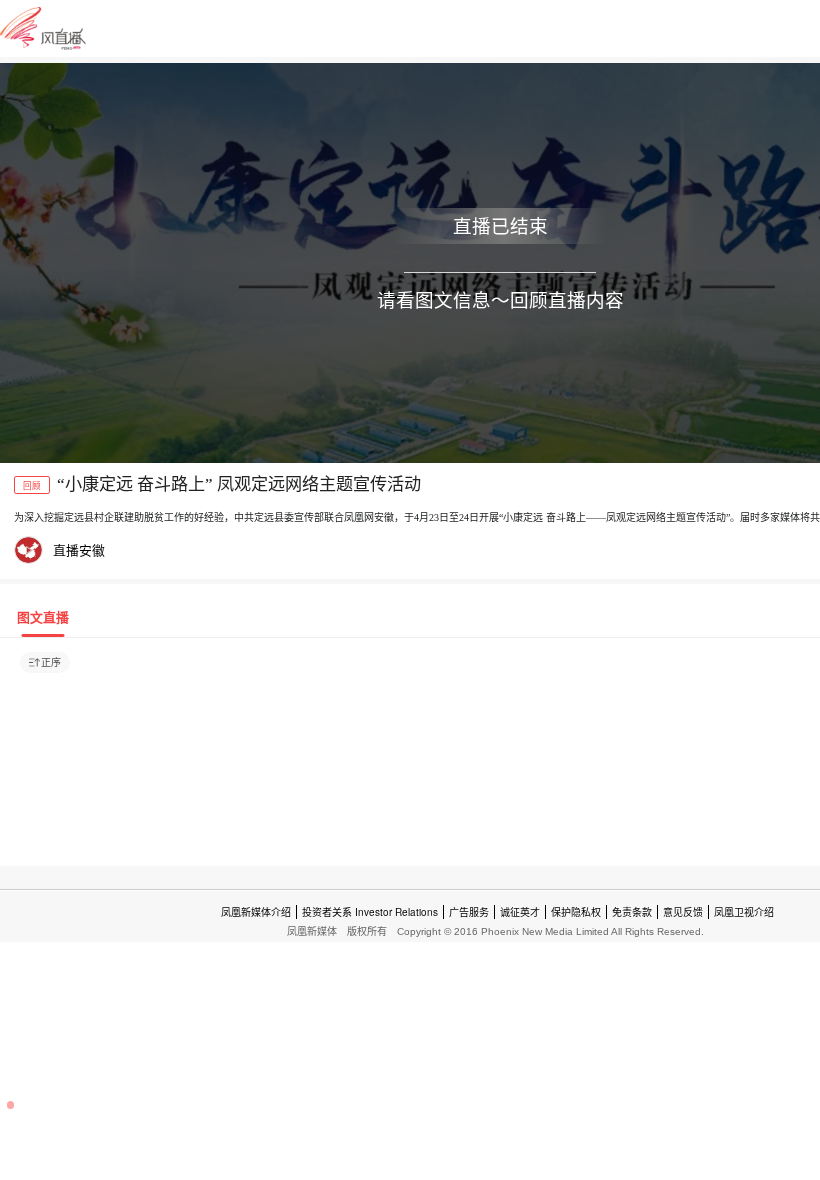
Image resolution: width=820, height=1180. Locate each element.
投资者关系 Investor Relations (370, 912)
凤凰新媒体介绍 (256, 912)
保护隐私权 (576, 912)
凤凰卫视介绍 (744, 912)
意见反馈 (683, 912)
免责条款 (632, 912)
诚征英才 (520, 912)
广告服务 (469, 912)
